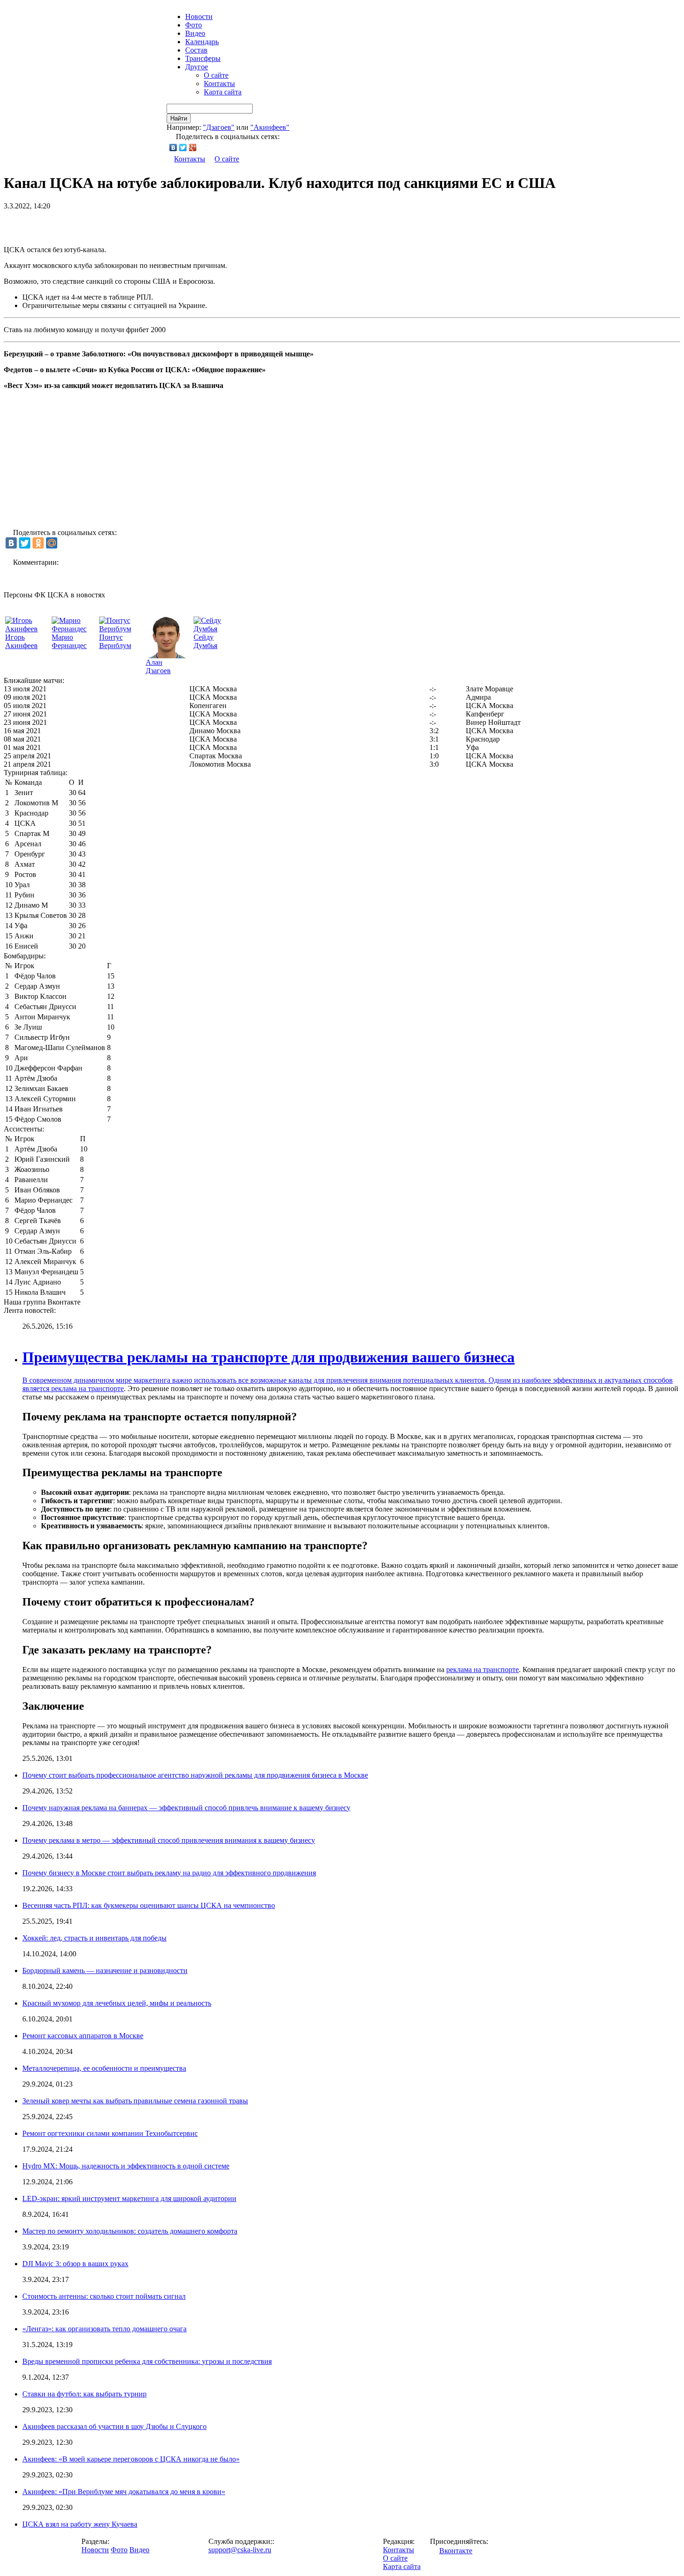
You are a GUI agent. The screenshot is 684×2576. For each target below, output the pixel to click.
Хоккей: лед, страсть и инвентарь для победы (94, 1938)
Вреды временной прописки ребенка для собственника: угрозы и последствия (147, 2361)
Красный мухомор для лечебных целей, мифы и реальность (117, 2003)
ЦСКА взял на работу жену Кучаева (80, 2524)
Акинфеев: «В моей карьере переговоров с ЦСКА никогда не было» (131, 2459)
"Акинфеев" (270, 127)
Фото (194, 25)
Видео (195, 33)
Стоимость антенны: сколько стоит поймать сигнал (104, 2296)
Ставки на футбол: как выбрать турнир (84, 2394)
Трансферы (203, 58)
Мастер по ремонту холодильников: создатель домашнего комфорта (130, 2231)
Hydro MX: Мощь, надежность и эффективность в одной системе (126, 2166)
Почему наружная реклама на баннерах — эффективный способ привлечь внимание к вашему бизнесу (186, 1808)
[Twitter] (183, 147)
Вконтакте (456, 2551)
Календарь (202, 42)
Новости (95, 2550)
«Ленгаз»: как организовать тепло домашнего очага (104, 2329)
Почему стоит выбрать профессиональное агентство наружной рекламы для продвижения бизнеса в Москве (195, 1775)
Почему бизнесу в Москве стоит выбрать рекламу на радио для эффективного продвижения (169, 1873)
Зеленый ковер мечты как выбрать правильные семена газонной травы (135, 2101)
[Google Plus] (193, 147)
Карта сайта (223, 92)
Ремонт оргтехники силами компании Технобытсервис (110, 2133)
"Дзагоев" (219, 127)
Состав (196, 50)
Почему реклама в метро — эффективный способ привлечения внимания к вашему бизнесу (169, 1840)
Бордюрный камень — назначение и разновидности (105, 1970)
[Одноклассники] (38, 543)
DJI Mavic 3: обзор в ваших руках (75, 2264)
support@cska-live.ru (240, 2550)
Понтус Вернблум (115, 641)
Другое (197, 67)
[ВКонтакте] (173, 147)
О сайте (216, 75)
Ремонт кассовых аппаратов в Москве (83, 2036)
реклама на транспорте (87, 1388)
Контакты (219, 84)
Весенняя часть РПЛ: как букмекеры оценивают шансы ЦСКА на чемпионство (149, 1905)
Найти (179, 118)
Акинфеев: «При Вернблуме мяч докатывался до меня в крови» (124, 2492)
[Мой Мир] (52, 543)
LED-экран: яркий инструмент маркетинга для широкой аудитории (129, 2198)
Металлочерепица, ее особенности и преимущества (104, 2068)
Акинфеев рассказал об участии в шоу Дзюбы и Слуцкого (114, 2426)
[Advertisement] (113, 224)
